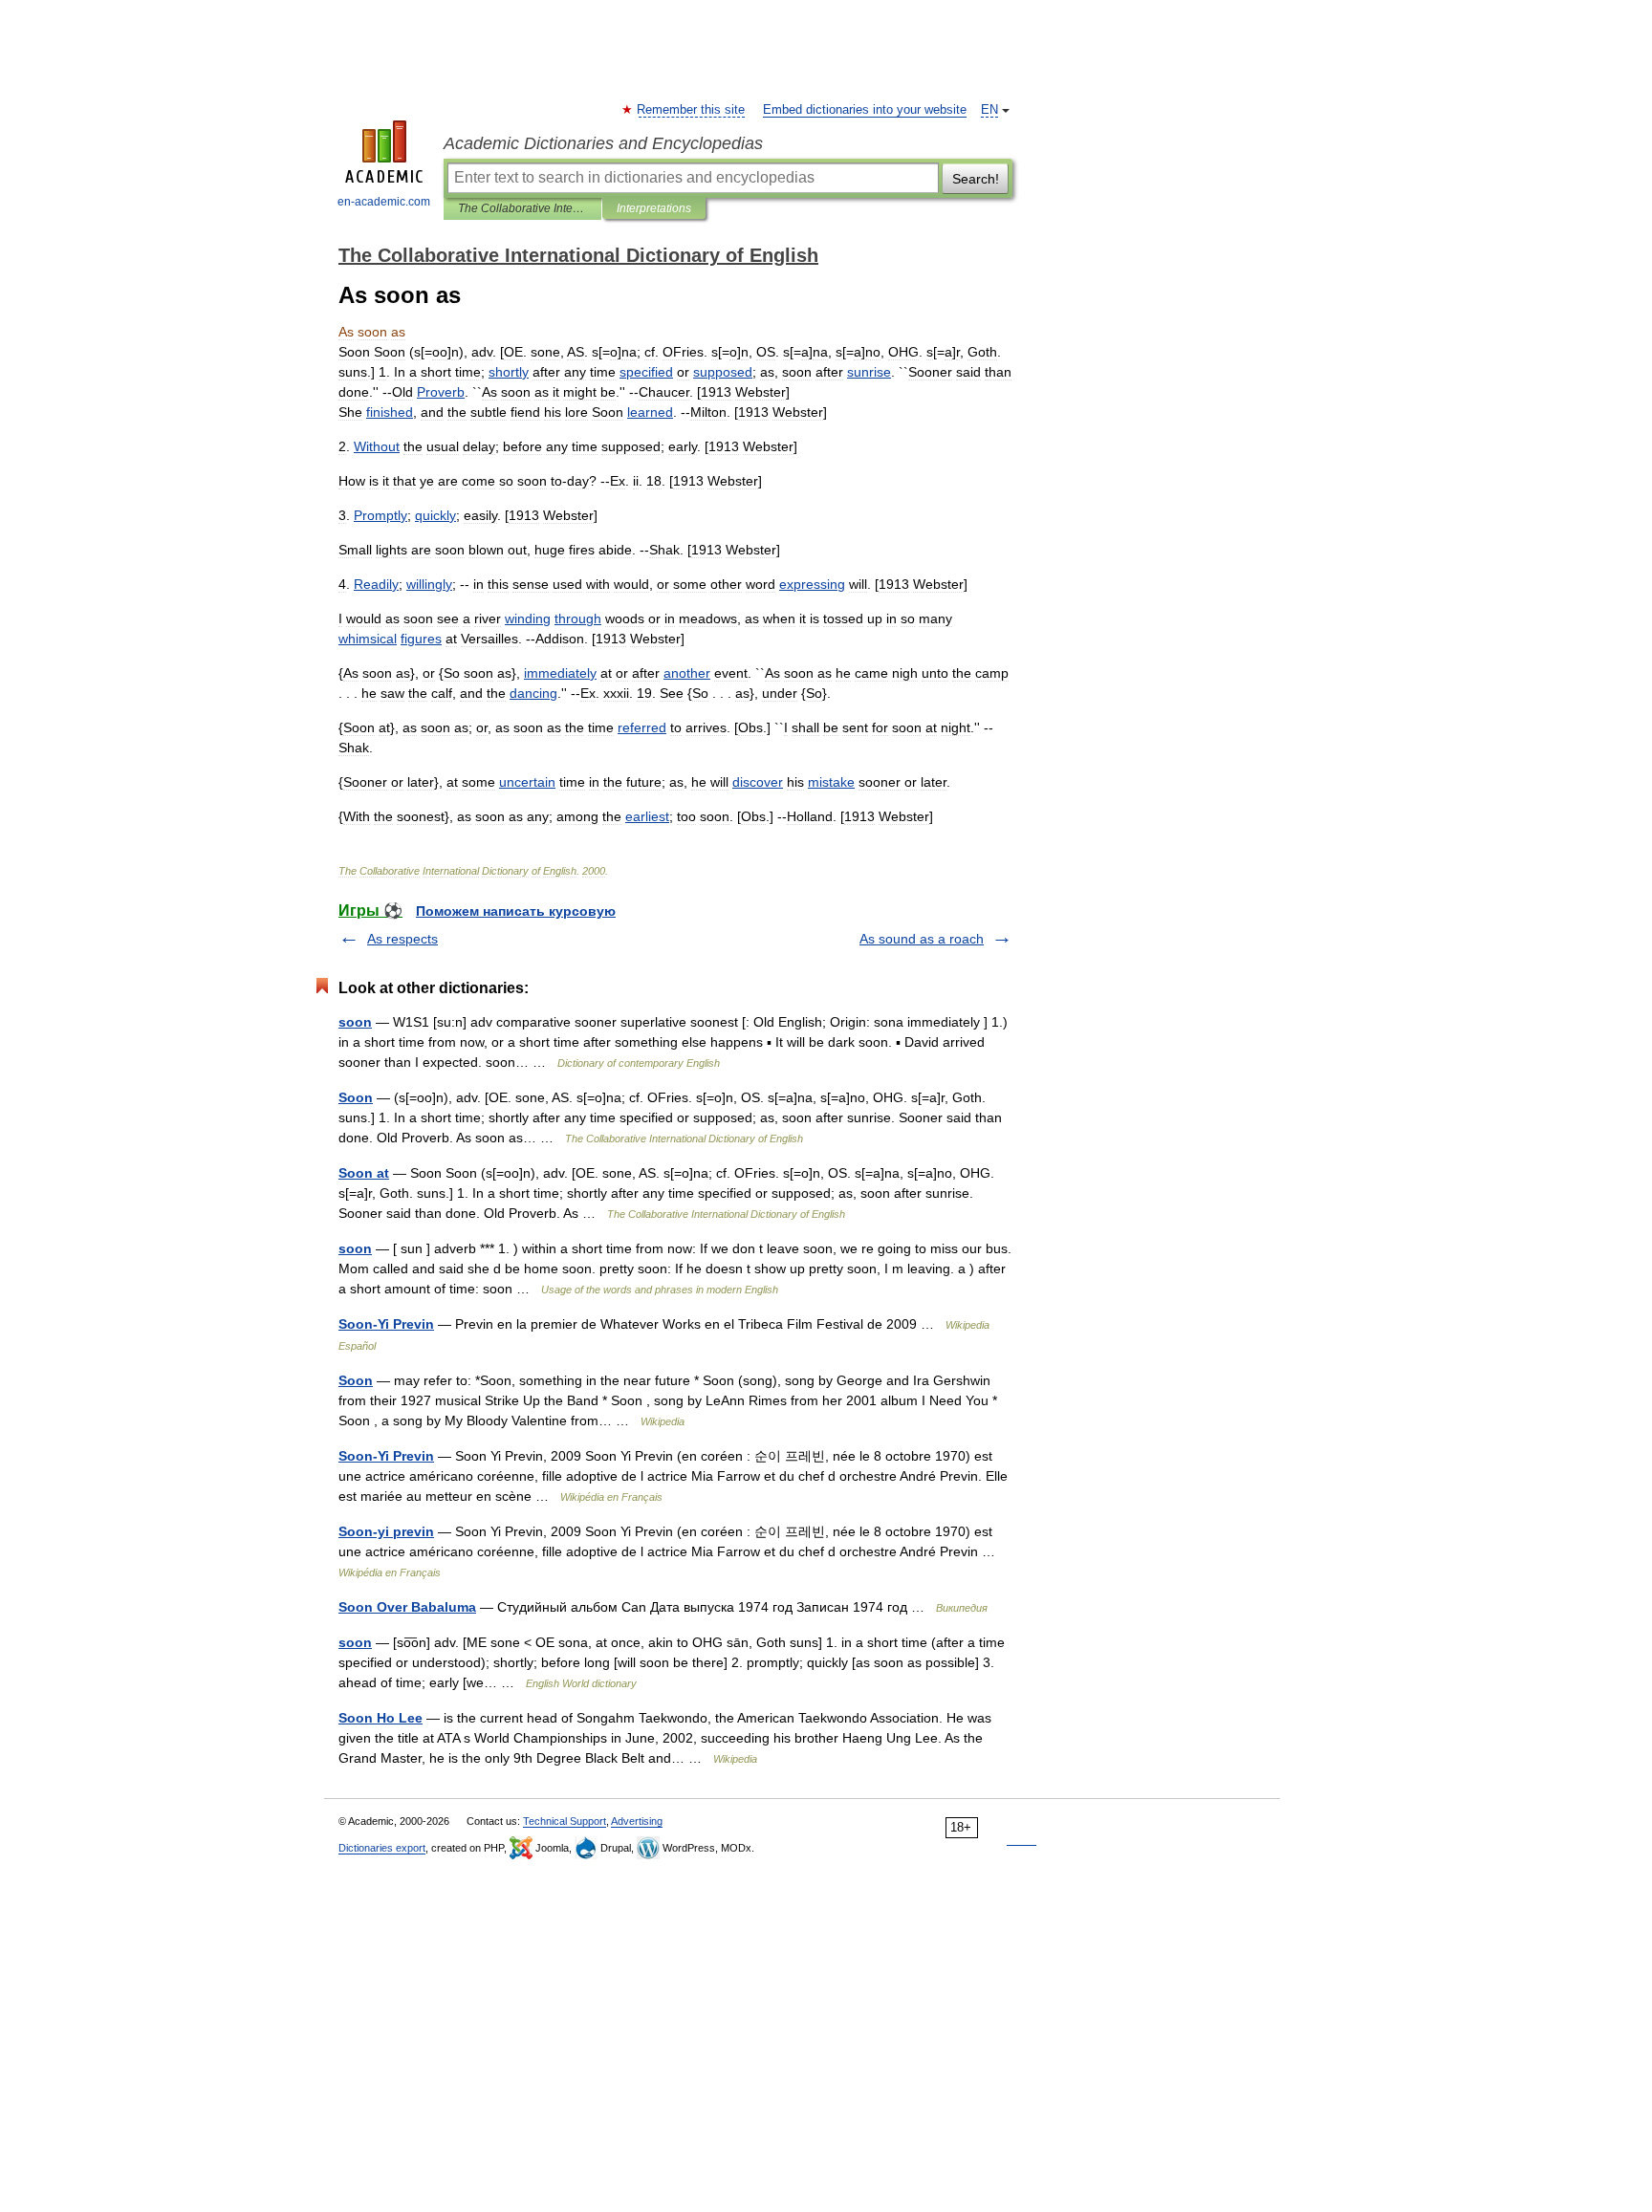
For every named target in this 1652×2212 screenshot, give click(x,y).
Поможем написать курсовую (516, 911)
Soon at (364, 1173)
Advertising (637, 1821)
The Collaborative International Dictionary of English (522, 208)
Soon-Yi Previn (386, 1324)
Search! (976, 179)
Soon (356, 1097)
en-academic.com (384, 202)
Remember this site (692, 110)
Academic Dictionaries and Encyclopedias (603, 143)
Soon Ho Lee (380, 1718)
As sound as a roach (922, 939)
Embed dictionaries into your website (865, 110)
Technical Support (565, 1821)
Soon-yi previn (386, 1531)
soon (355, 1022)
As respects (402, 939)
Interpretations (654, 208)
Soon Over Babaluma (407, 1607)
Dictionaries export (382, 1848)
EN (989, 110)
